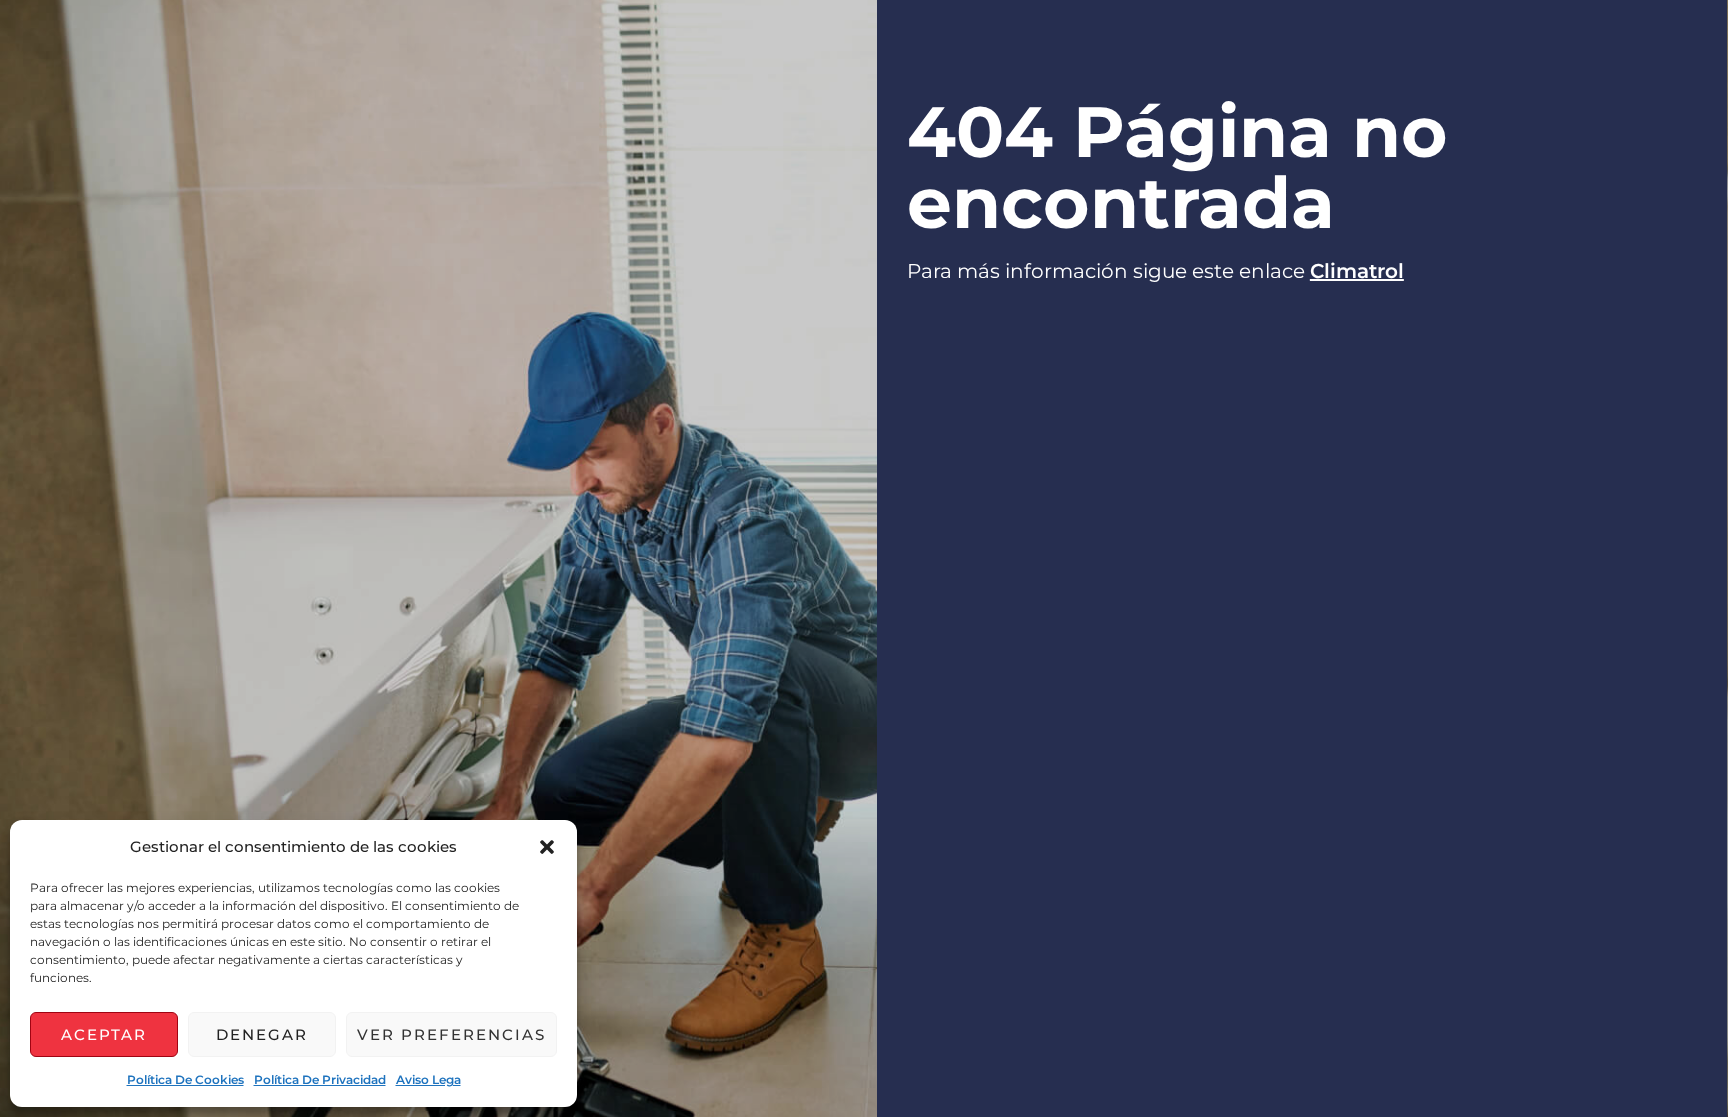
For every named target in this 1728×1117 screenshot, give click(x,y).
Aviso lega (428, 1079)
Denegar (262, 1034)
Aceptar (104, 1034)
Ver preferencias (451, 1034)
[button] (547, 847)
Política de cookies (185, 1079)
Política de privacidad (320, 1079)
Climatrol (1357, 271)
